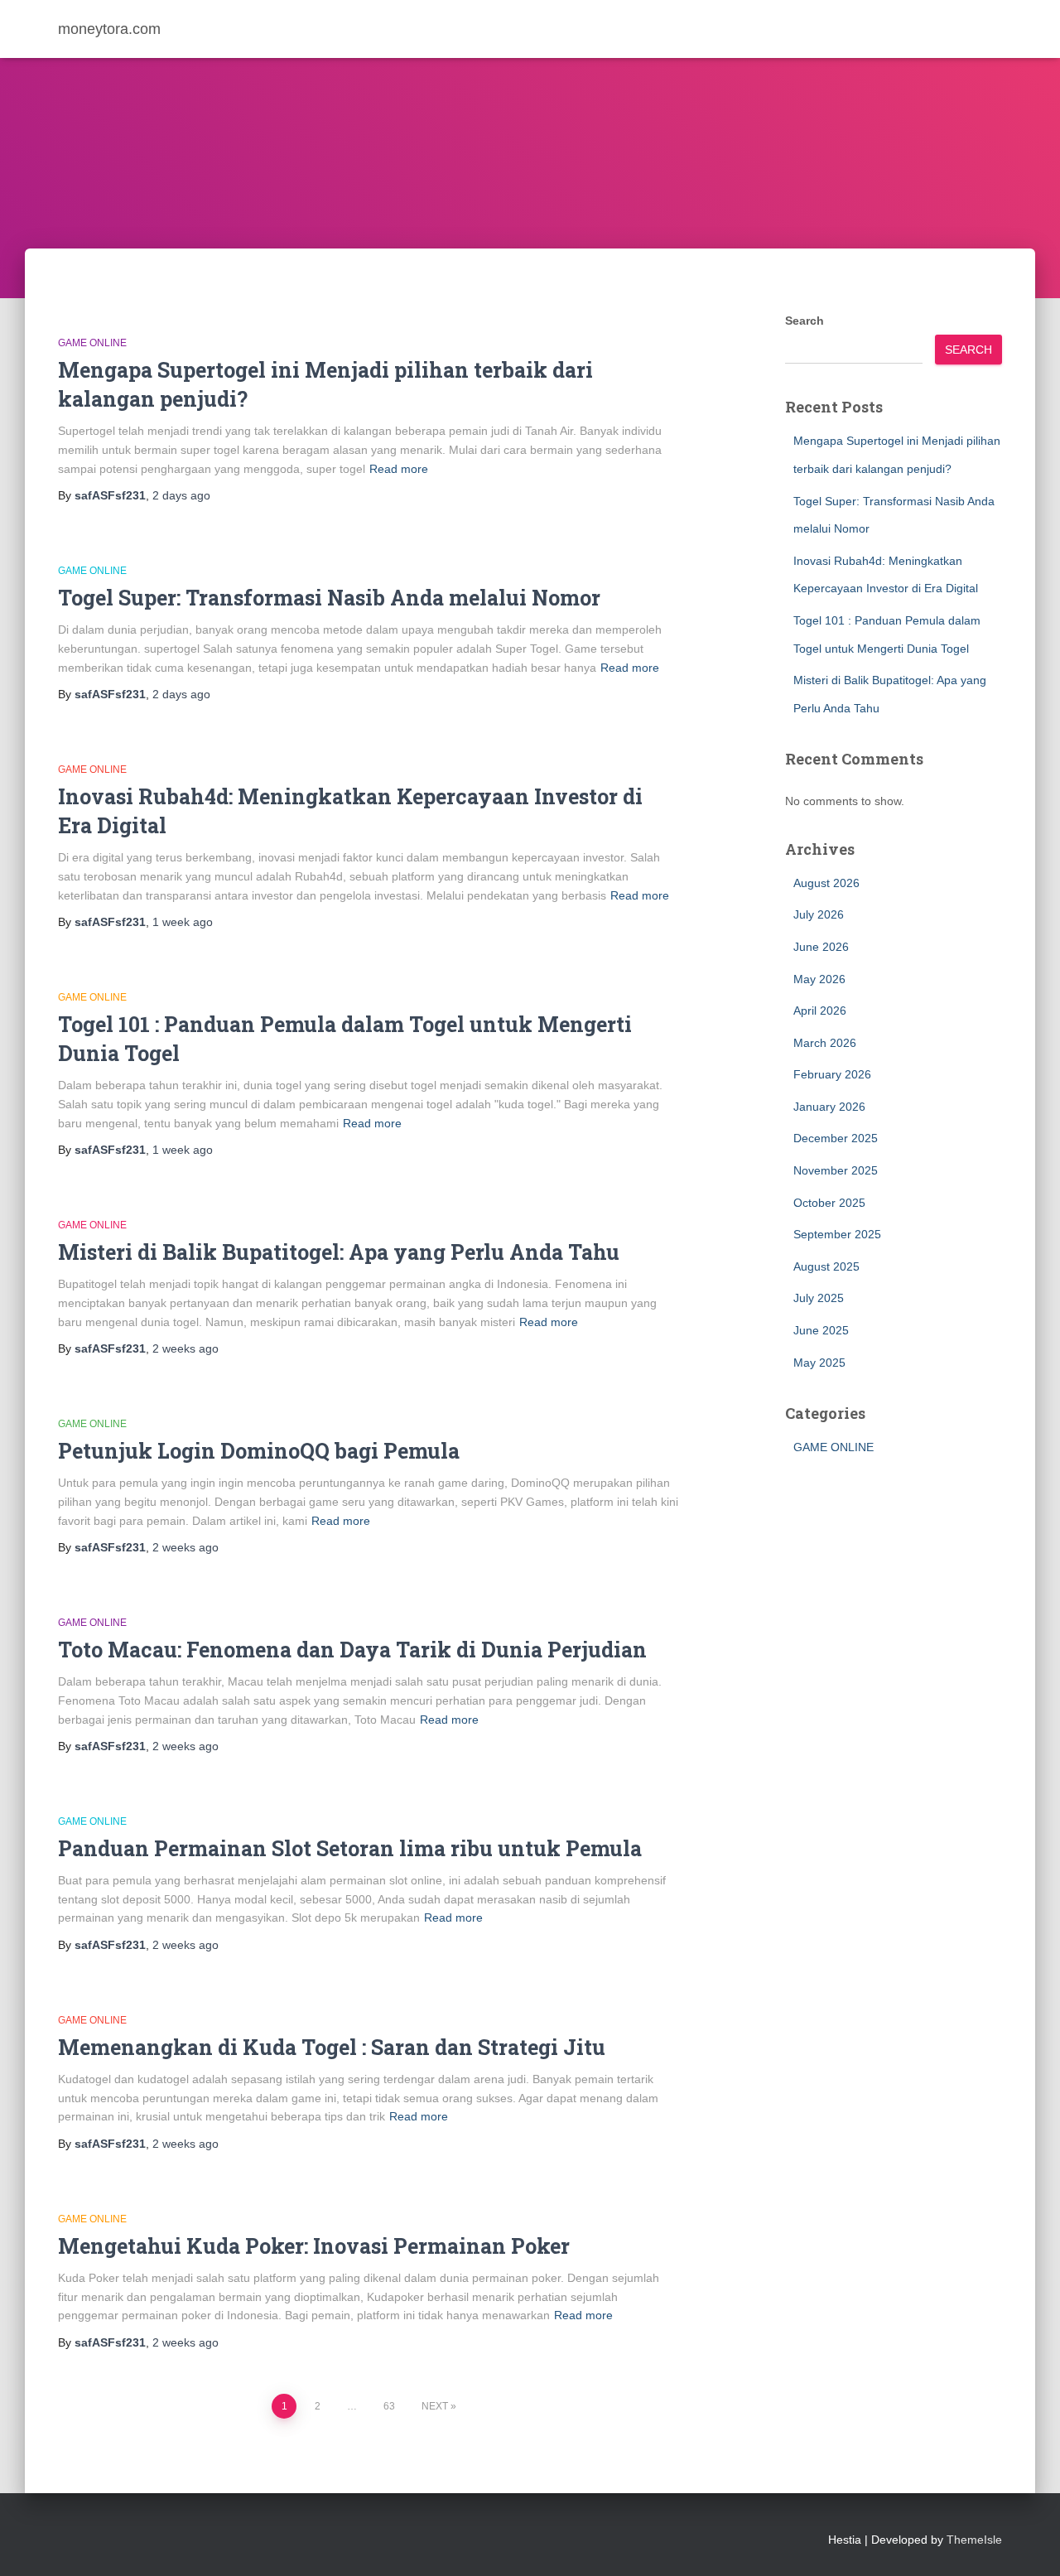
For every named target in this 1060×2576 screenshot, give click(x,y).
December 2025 (836, 1138)
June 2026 (821, 947)
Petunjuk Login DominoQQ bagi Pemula (259, 1451)
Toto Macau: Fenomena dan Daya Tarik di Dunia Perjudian (352, 1650)
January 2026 (829, 1107)
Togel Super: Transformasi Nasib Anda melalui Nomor (329, 598)
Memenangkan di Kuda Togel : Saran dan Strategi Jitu (332, 2047)
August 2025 (826, 1266)
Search (805, 321)
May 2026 (819, 979)
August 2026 (826, 883)
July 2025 (819, 1298)
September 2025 (837, 1234)
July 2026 (819, 914)
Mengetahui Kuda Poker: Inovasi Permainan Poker (314, 2246)
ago (181, 495)
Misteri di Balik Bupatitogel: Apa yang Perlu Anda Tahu (339, 1252)
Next (435, 2406)
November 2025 (836, 1170)
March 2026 (825, 1043)
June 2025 (821, 1330)
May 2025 (819, 1363)
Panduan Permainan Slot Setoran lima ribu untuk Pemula (350, 1848)
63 (389, 2406)
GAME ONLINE (92, 343)
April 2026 (820, 1011)
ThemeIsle (974, 2540)
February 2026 (832, 1074)
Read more (399, 469)
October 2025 (829, 1203)
